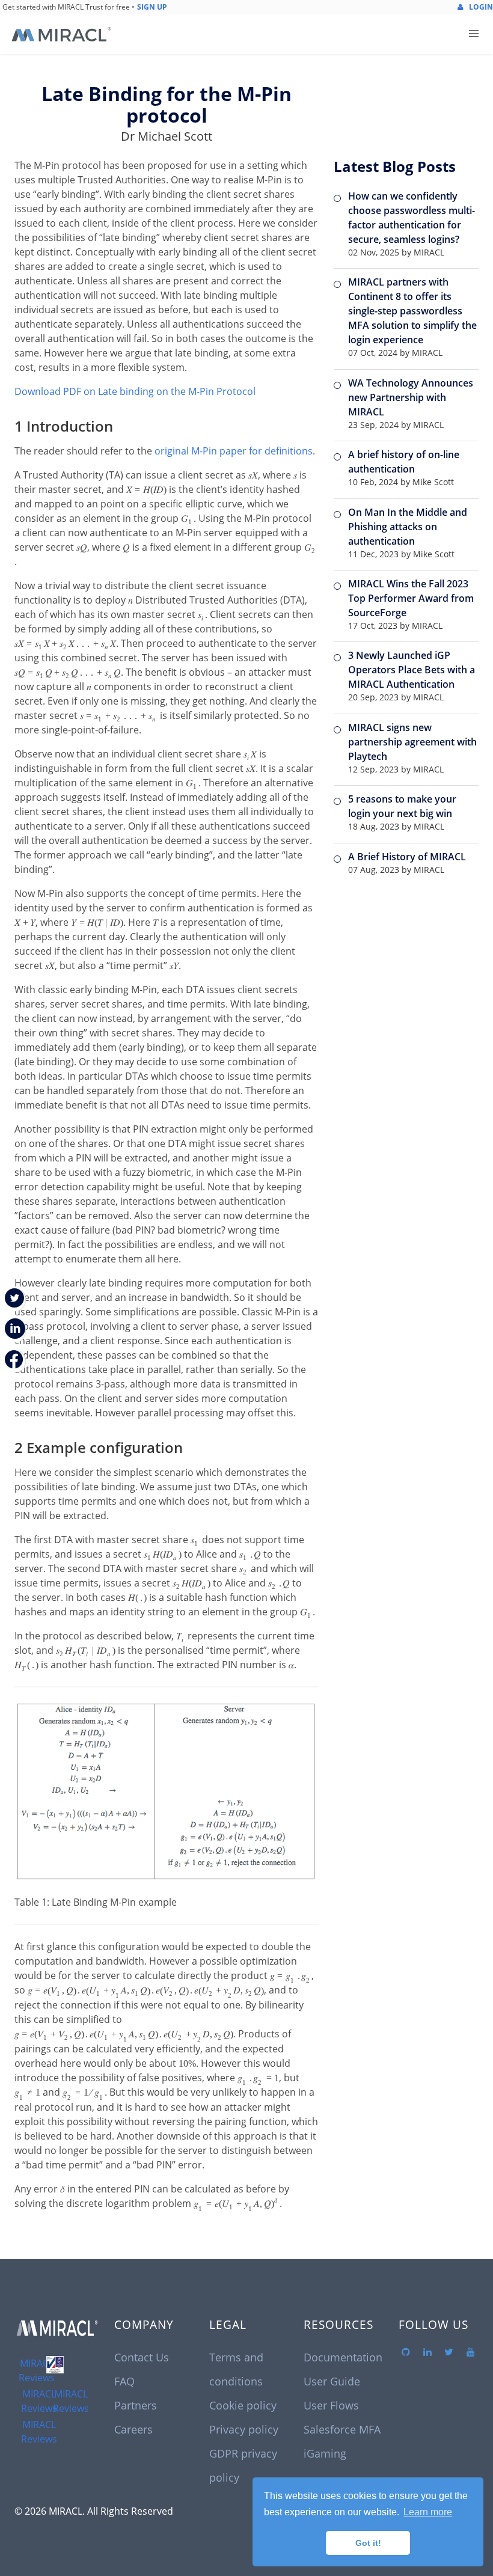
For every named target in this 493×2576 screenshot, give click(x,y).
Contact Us (142, 2357)
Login (480, 7)
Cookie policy (243, 2405)
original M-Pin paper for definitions (234, 451)
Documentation (343, 2357)
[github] (406, 2352)
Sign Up (152, 7)
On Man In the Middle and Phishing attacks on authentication (408, 527)
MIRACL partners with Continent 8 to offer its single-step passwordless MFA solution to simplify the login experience (412, 311)
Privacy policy (244, 2429)
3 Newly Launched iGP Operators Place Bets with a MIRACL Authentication (412, 670)
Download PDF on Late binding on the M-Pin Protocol (135, 391)
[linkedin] (427, 2352)
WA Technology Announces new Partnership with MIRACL (411, 397)
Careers (133, 2429)
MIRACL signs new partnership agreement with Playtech (412, 742)
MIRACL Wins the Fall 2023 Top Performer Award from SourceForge (411, 598)
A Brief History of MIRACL (407, 857)
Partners (136, 2405)
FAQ (124, 2381)
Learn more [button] (428, 2512)
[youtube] (471, 2352)
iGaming (325, 2453)
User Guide (332, 2381)
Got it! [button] (368, 2543)
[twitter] (449, 2352)
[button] (474, 34)
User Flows (331, 2405)
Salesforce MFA (342, 2429)
